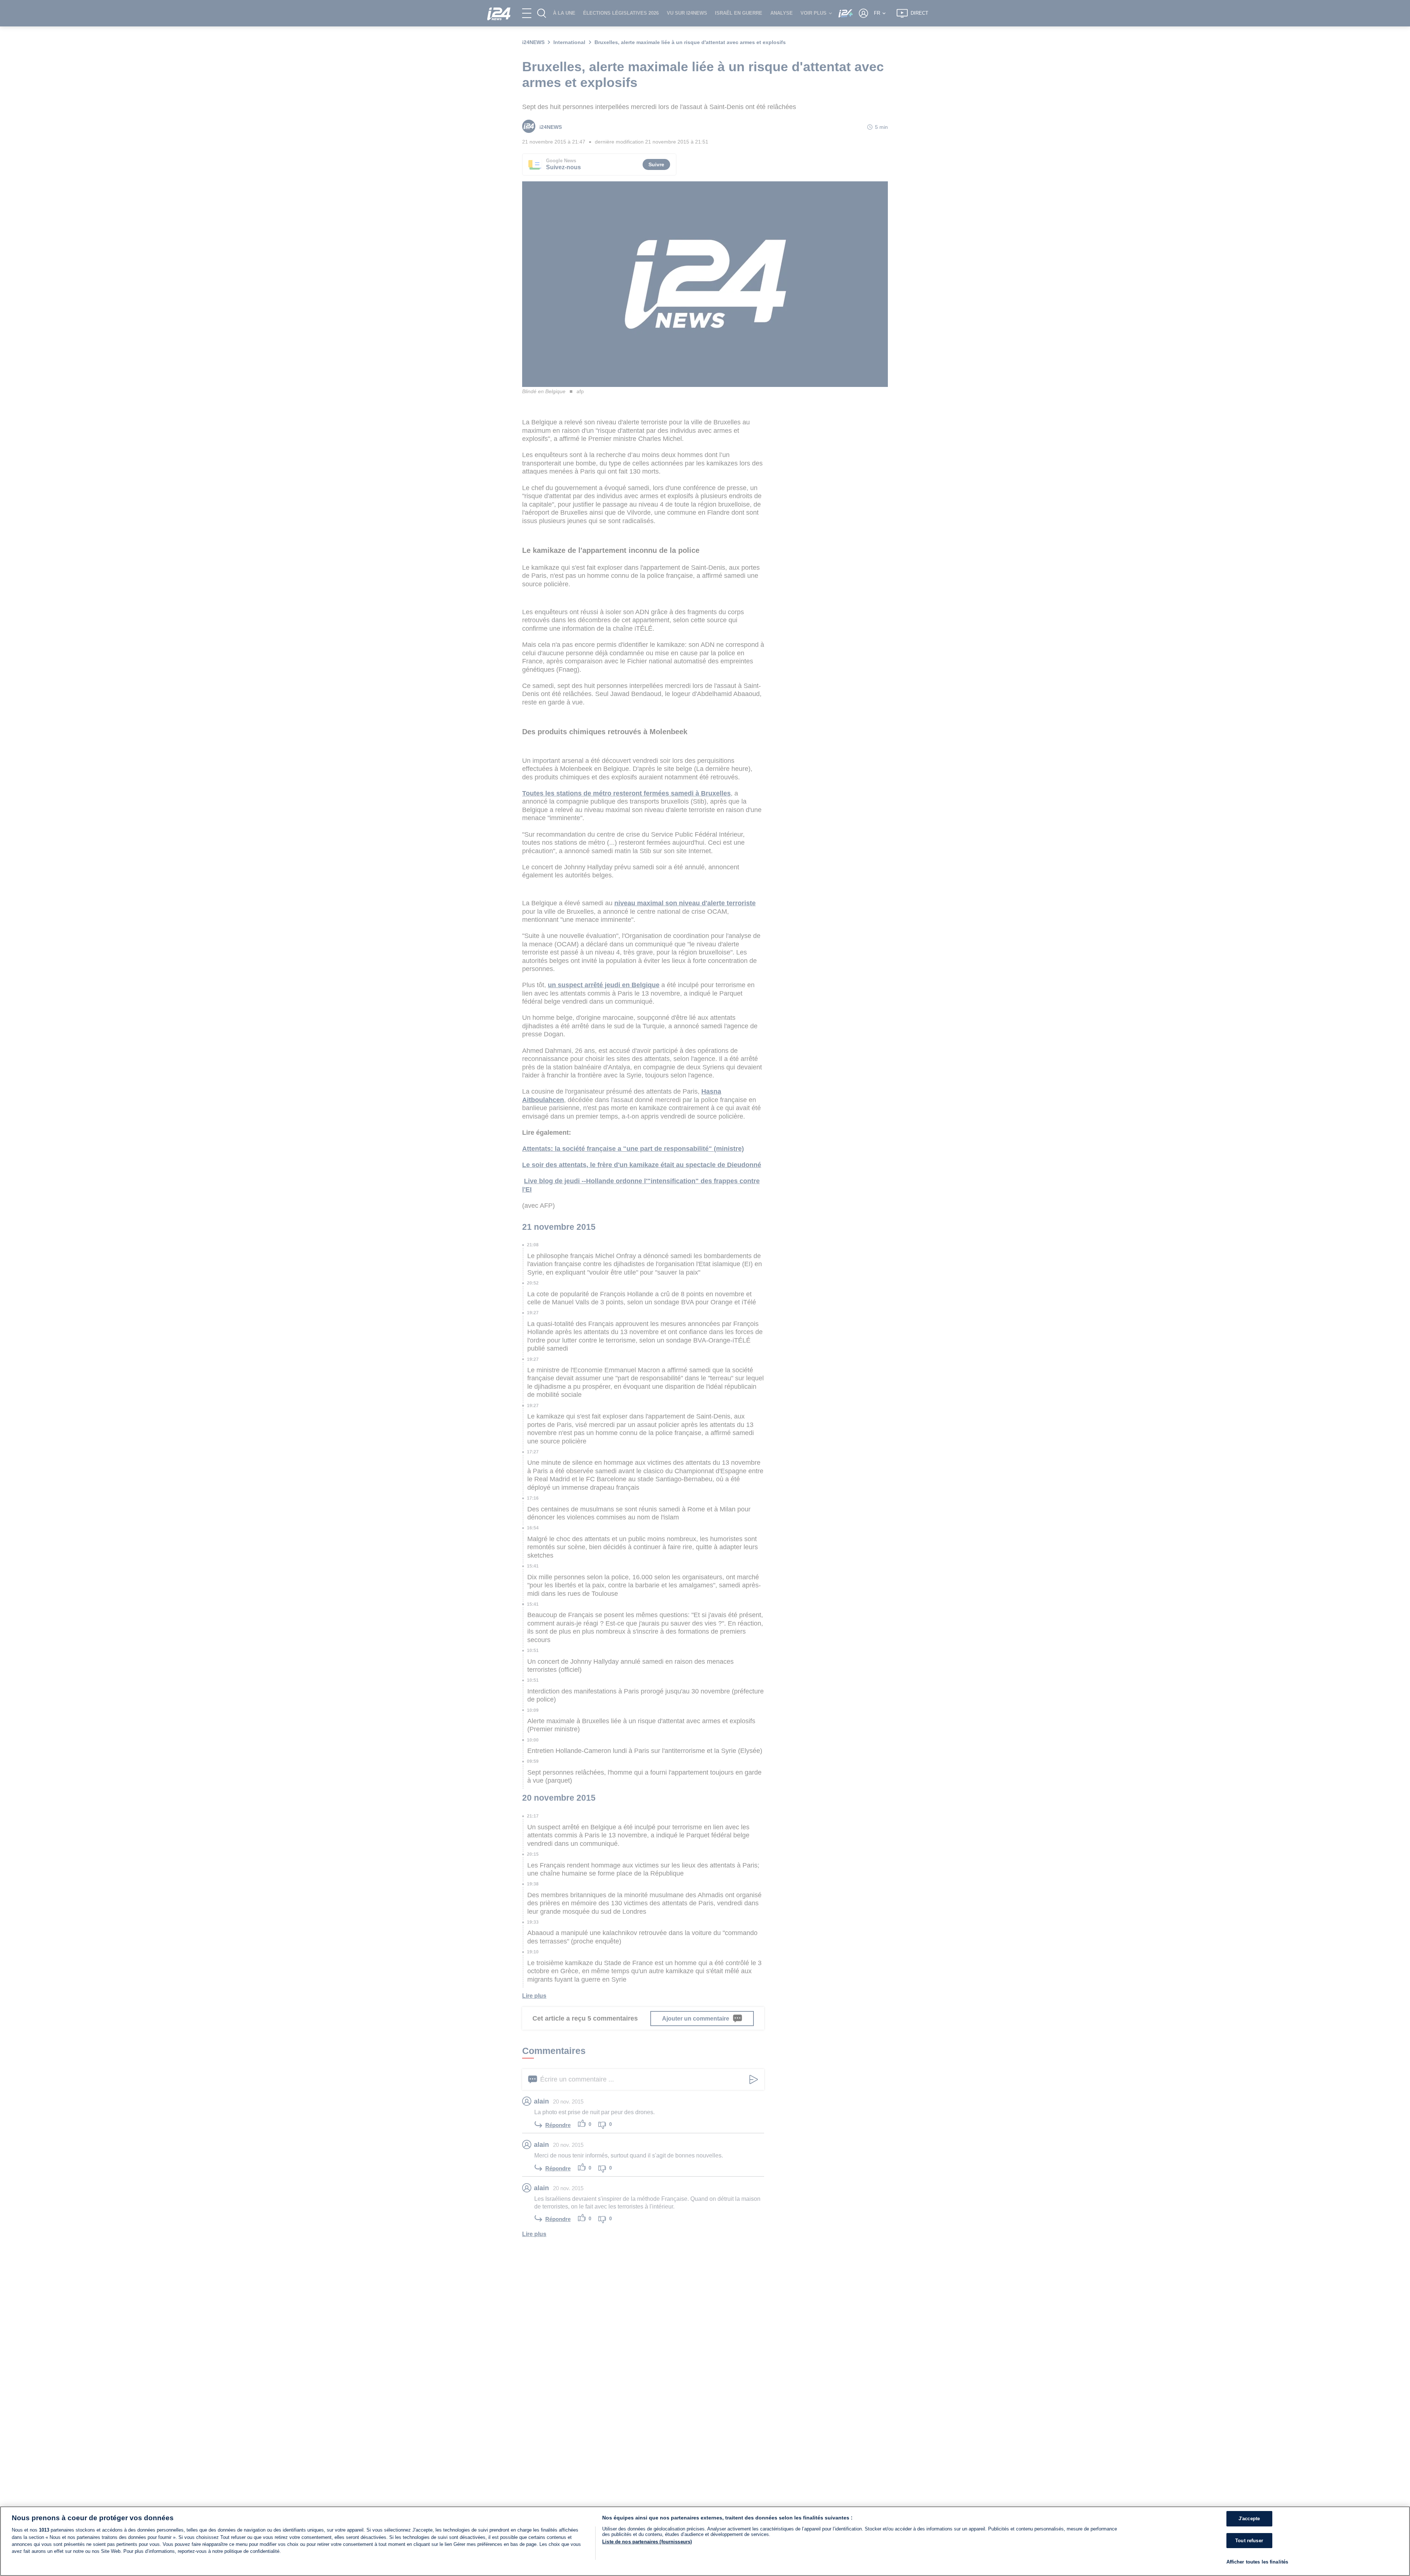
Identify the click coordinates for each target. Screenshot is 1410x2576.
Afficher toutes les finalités (1257, 2562)
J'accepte (1249, 2519)
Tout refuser (1249, 2541)
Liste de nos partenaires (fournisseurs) (647, 2542)
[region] (705, 2541)
